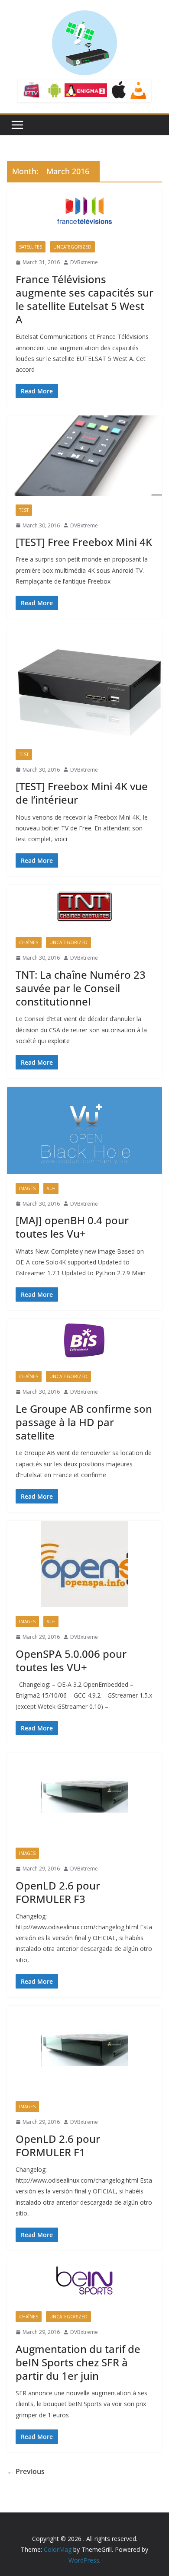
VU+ (51, 1188)
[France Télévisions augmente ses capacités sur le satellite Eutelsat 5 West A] (84, 211)
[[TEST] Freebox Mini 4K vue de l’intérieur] (84, 683)
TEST (24, 510)
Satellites (31, 247)
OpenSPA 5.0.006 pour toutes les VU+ (71, 1660)
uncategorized (72, 247)
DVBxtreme (84, 262)
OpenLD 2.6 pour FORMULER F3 (58, 1892)
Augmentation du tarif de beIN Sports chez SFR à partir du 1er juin (78, 2362)
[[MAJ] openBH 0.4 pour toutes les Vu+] (84, 1130)
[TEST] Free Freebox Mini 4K (84, 542)
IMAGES (27, 1188)
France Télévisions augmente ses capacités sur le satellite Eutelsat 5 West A (84, 299)
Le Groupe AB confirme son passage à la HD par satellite (84, 1422)
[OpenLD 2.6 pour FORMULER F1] (84, 2049)
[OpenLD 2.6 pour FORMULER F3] (84, 1796)
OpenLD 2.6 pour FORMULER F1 (58, 2145)
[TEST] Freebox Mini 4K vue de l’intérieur (82, 793)
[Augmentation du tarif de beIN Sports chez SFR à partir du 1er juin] (84, 2281)
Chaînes (29, 942)
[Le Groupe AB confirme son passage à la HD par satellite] (84, 1341)
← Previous (26, 2471)
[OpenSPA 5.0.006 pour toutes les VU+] (84, 1564)
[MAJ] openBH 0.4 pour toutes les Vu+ (72, 1227)
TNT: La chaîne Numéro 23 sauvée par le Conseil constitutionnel (81, 988)
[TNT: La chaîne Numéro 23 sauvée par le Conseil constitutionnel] (84, 907)
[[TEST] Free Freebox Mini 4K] (84, 455)
